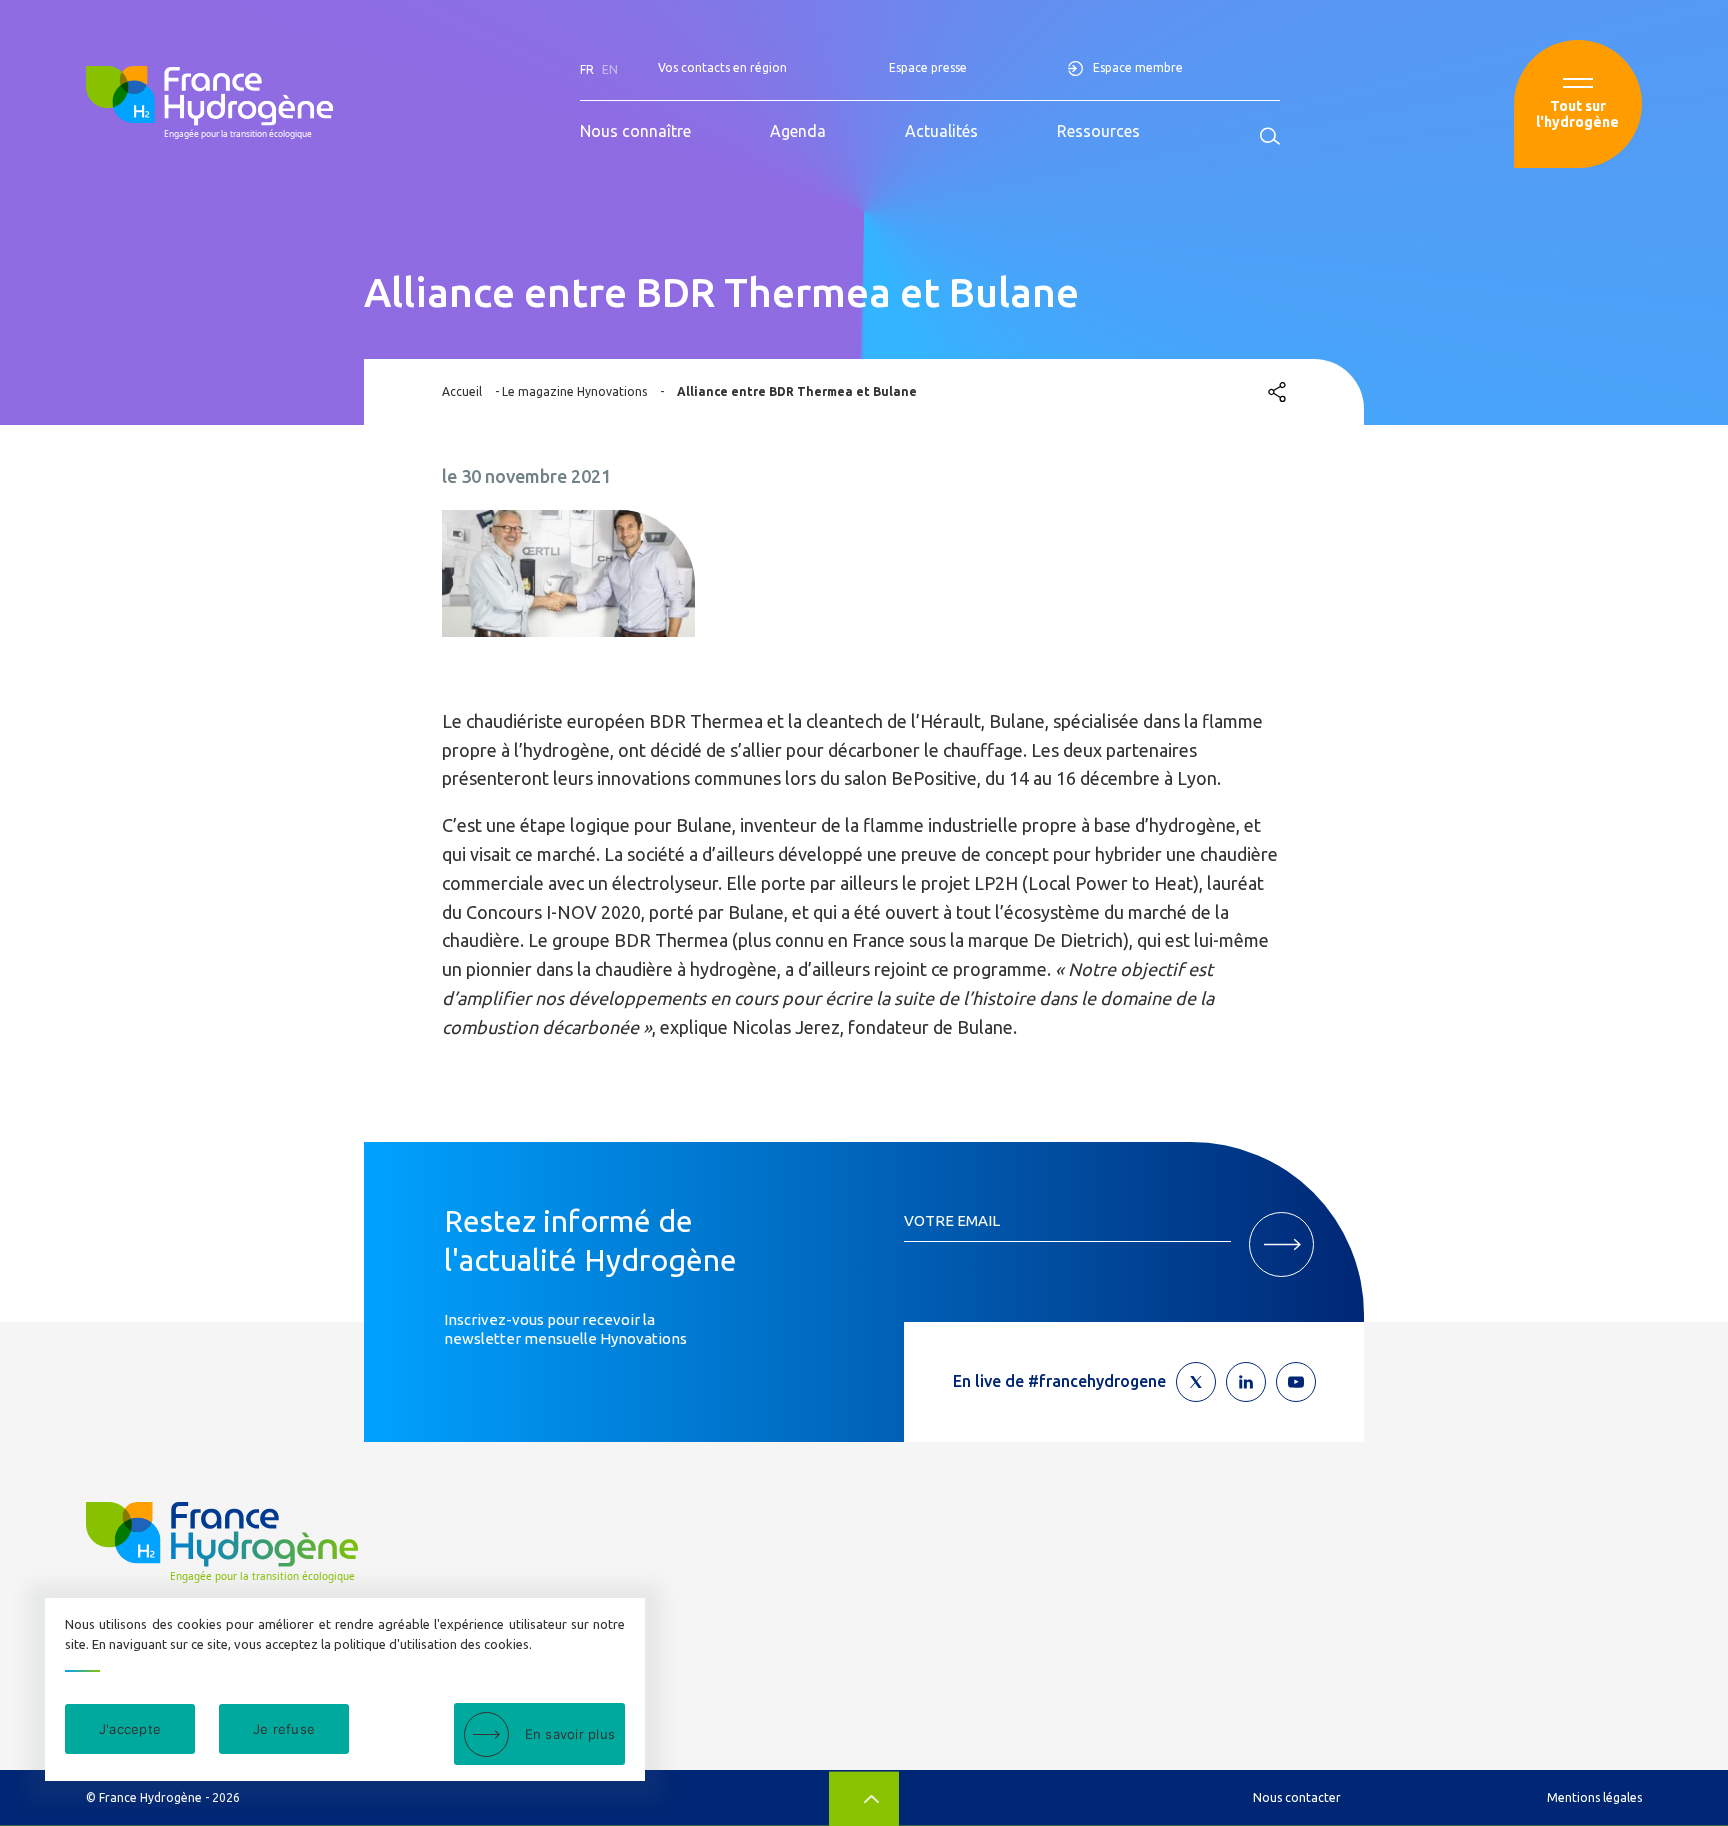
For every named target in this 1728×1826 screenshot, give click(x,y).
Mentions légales (1594, 1797)
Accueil (462, 391)
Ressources (1098, 131)
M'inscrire (1281, 1244)
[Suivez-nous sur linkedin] (1246, 1382)
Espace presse (928, 67)
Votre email (952, 1220)
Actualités (941, 131)
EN (610, 69)
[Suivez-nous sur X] (1196, 1382)
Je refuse (284, 1729)
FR (587, 69)
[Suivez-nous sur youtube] (1296, 1382)
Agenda (798, 131)
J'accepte (130, 1729)
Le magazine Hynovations (574, 391)
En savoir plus (570, 1734)
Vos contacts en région (722, 67)
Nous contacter (1297, 1797)
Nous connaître (635, 131)
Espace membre (1138, 67)
